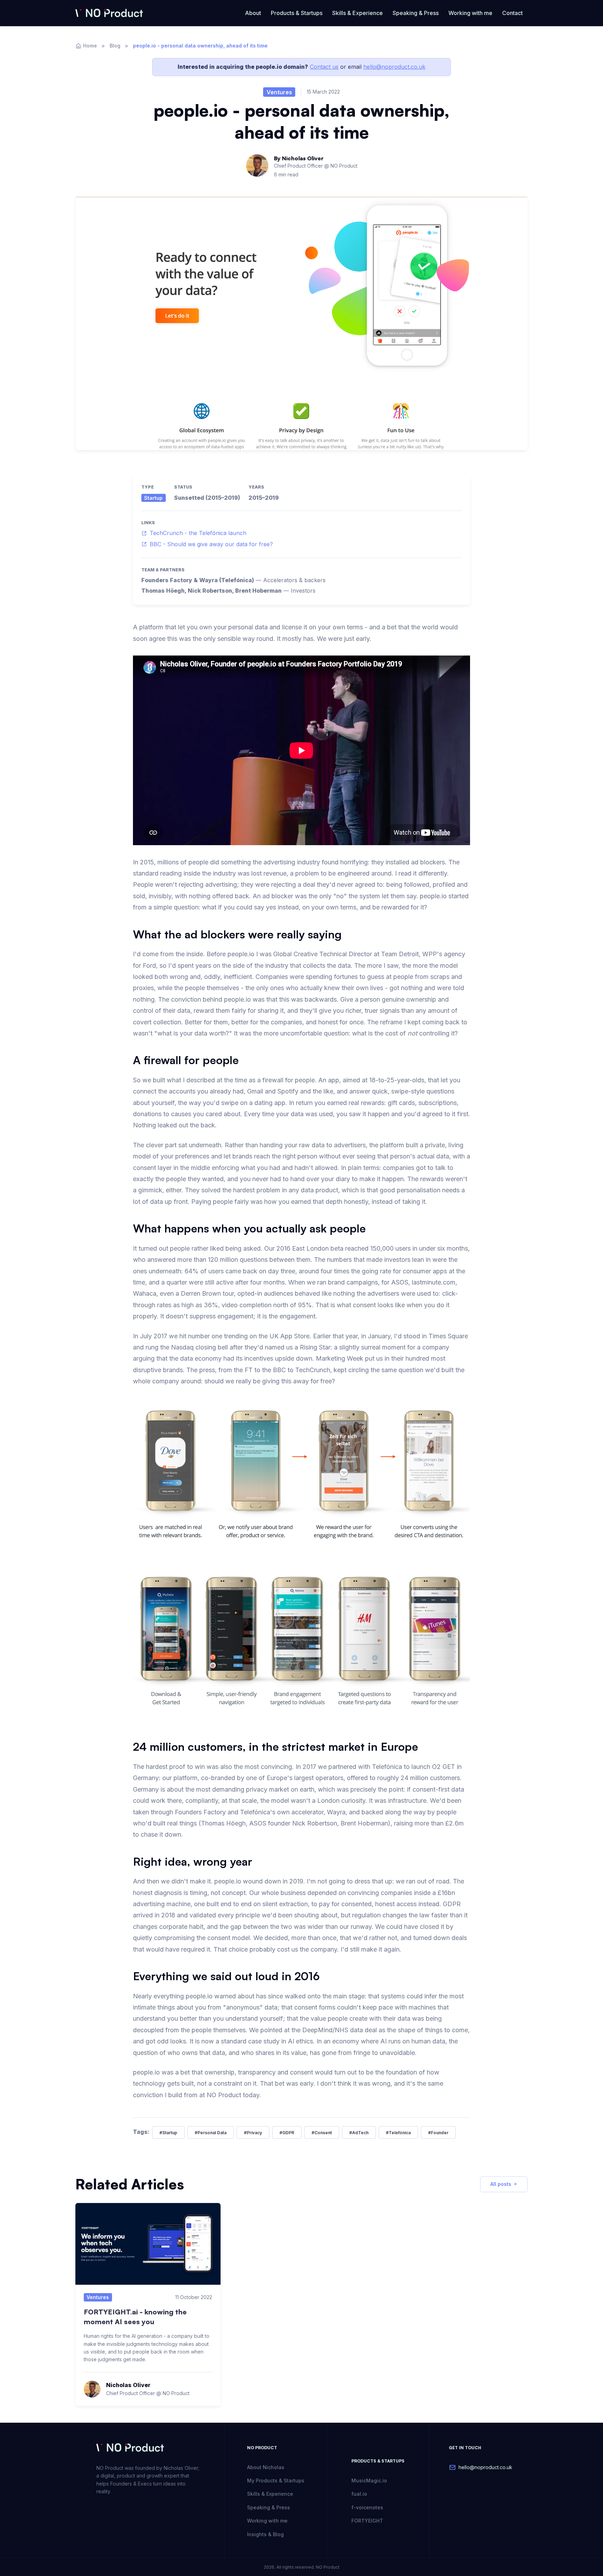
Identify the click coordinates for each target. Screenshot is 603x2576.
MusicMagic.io (369, 2480)
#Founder (438, 2133)
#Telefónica (398, 2133)
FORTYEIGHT (367, 2521)
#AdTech (359, 2133)
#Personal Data (211, 2133)
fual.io (359, 2494)
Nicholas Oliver (303, 158)
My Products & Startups (276, 2480)
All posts (501, 2184)
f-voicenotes (367, 2507)
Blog (115, 46)
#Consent (322, 2133)
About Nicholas (266, 2467)
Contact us (324, 67)
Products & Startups (297, 13)
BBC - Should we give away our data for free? (211, 544)
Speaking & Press (416, 13)
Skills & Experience (358, 13)
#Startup (168, 2133)
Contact (512, 13)
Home (90, 46)
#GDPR (287, 2133)
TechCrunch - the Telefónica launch (198, 533)
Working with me (470, 13)
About (253, 13)
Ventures (279, 92)
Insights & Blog (265, 2534)
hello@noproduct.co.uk (394, 67)
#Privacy (253, 2133)
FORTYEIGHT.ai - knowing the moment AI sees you (135, 2317)
